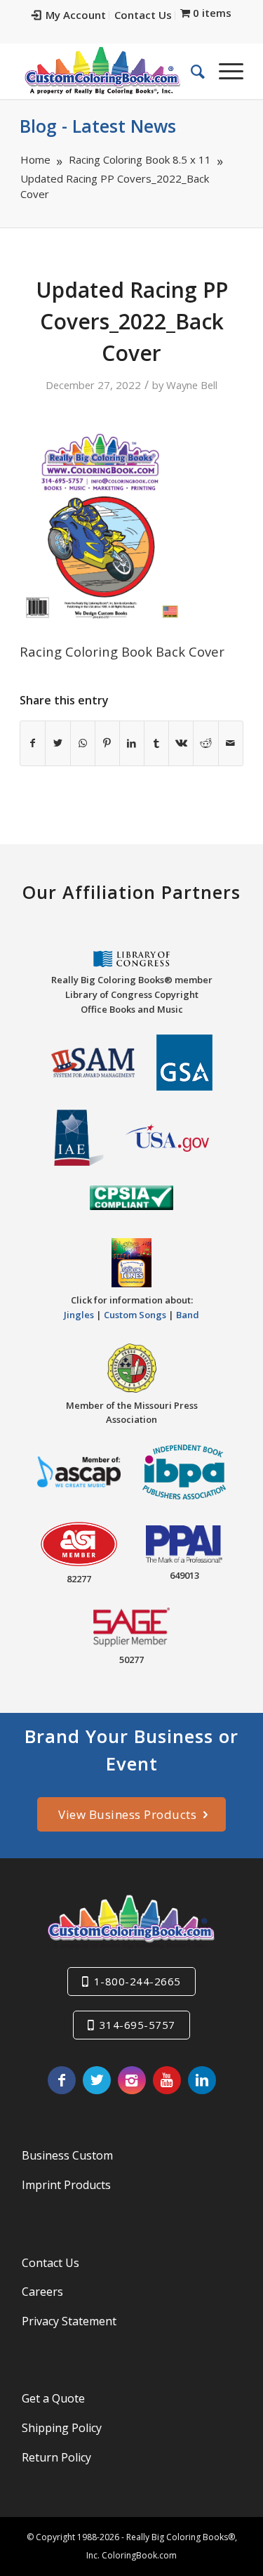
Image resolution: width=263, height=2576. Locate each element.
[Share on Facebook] (33, 743)
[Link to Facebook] (62, 2080)
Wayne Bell (192, 385)
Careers (42, 2292)
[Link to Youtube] (167, 2080)
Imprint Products (66, 2185)
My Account (76, 15)
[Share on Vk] (181, 743)
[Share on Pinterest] (107, 743)
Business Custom (67, 2155)
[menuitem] (69, 15)
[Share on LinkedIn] (132, 743)
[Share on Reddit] (205, 743)
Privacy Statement (69, 2321)
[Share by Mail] (231, 743)
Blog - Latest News (98, 126)
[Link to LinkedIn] (202, 2080)
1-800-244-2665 (137, 1981)
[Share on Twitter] (58, 743)
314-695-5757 (137, 2025)
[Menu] (224, 71)
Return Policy (56, 2457)
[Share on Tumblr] (156, 743)
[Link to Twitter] (97, 2080)
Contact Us (143, 15)
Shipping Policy (62, 2428)
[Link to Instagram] (132, 2080)
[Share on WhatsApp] (83, 743)
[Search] (191, 71)
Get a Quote (53, 2398)
